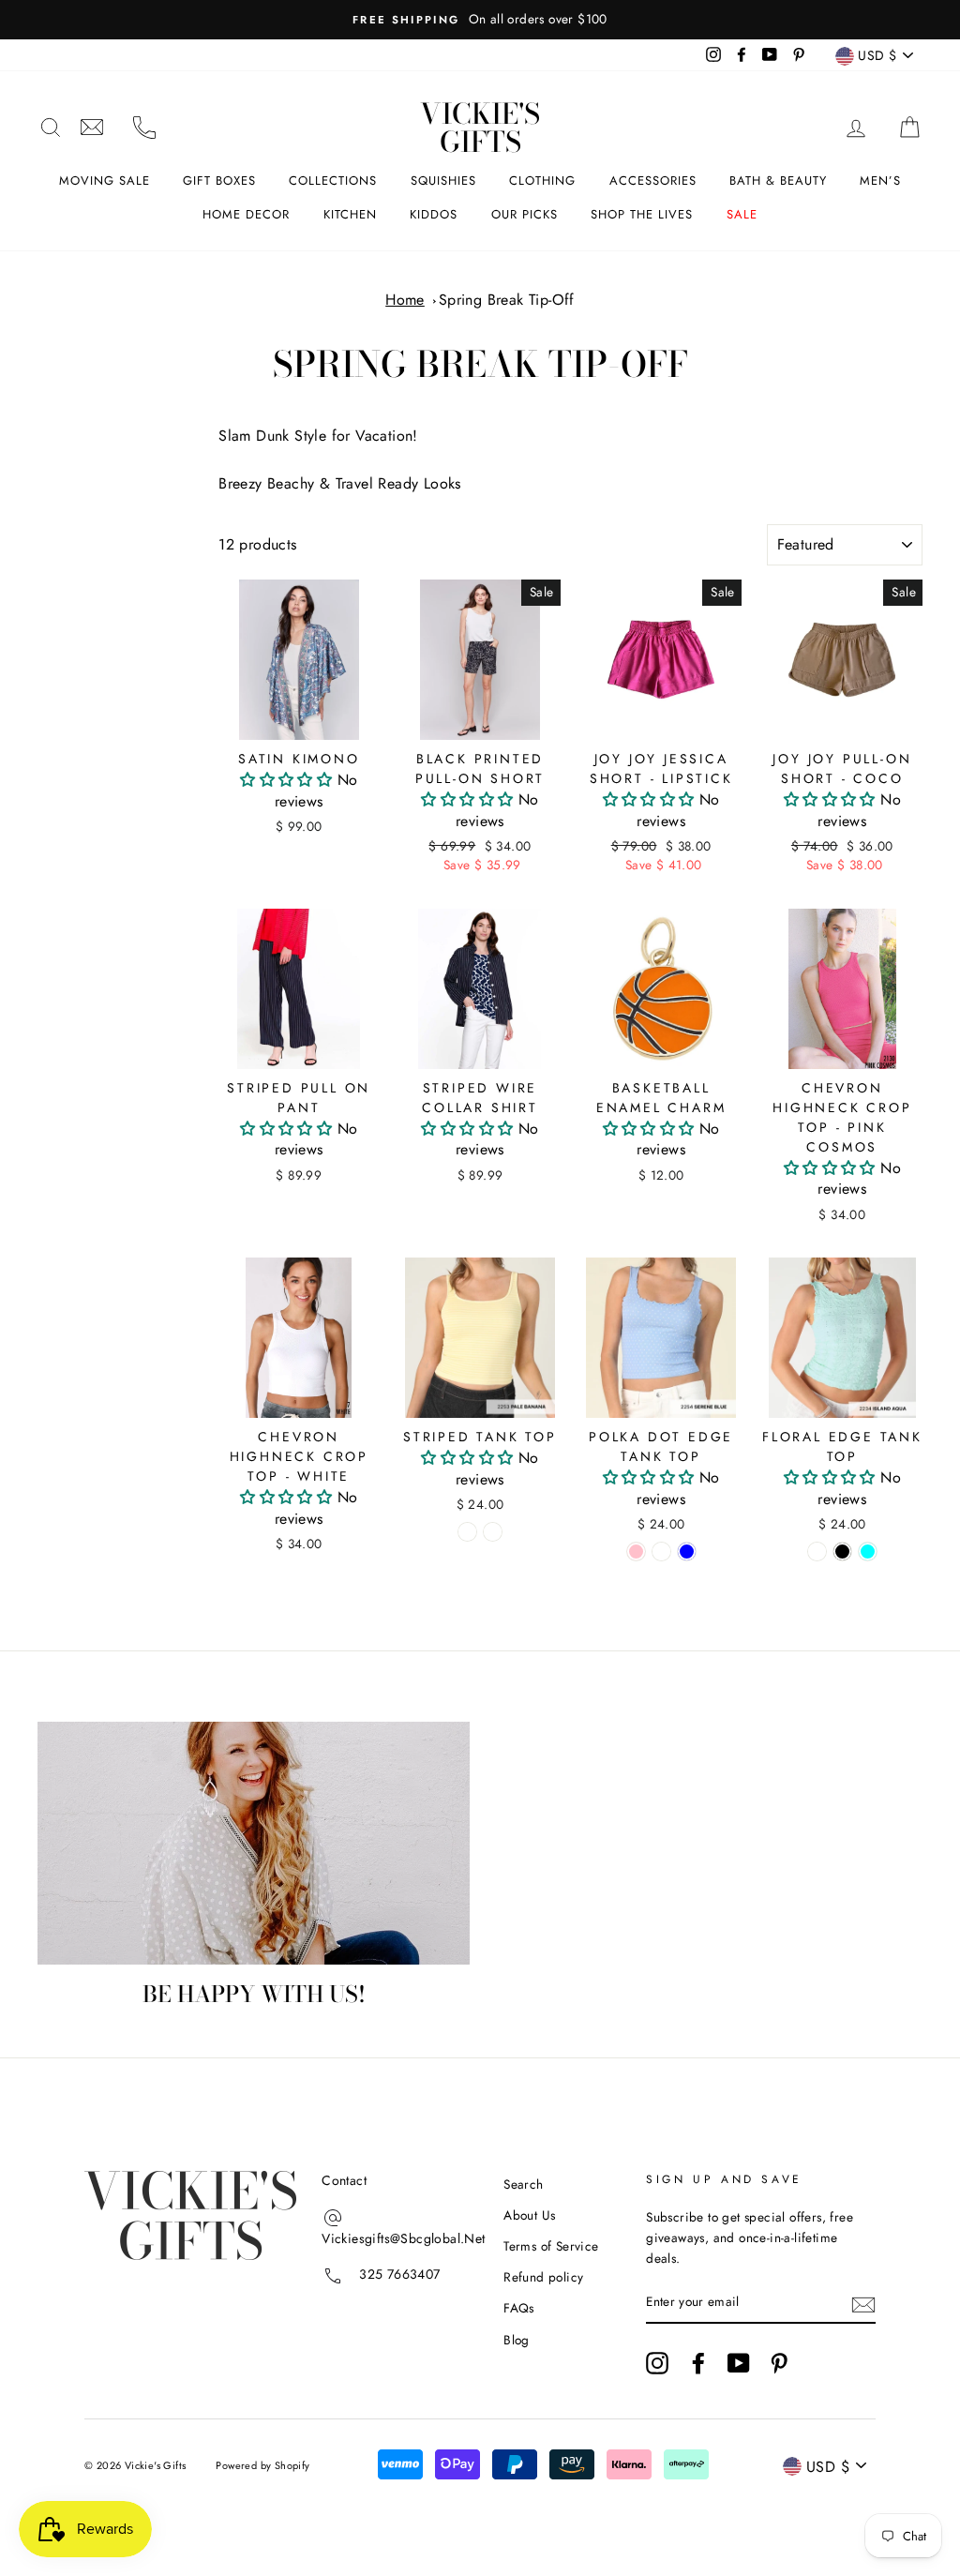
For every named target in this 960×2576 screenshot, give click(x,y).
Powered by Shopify (262, 2465)
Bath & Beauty (778, 181)
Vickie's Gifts (480, 128)
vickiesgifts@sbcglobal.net (92, 128)
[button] (288, 780)
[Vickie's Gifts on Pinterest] (779, 2363)
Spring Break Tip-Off (507, 300)
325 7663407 (399, 2274)
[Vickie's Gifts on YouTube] (739, 2363)
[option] (480, 20)
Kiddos (434, 214)
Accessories (653, 181)
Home (405, 300)
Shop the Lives (642, 214)
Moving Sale (105, 181)
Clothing (542, 181)
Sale (742, 214)
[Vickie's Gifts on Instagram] (657, 2363)
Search (523, 2184)
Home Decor (246, 214)
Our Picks (525, 214)
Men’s (880, 181)
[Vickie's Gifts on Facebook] (698, 2363)
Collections (333, 181)
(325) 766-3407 (144, 128)
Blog (517, 2340)
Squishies (443, 181)
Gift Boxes (219, 181)
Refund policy (543, 2277)
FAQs (519, 2308)
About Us (529, 2215)
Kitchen (350, 214)
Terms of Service (551, 2246)
